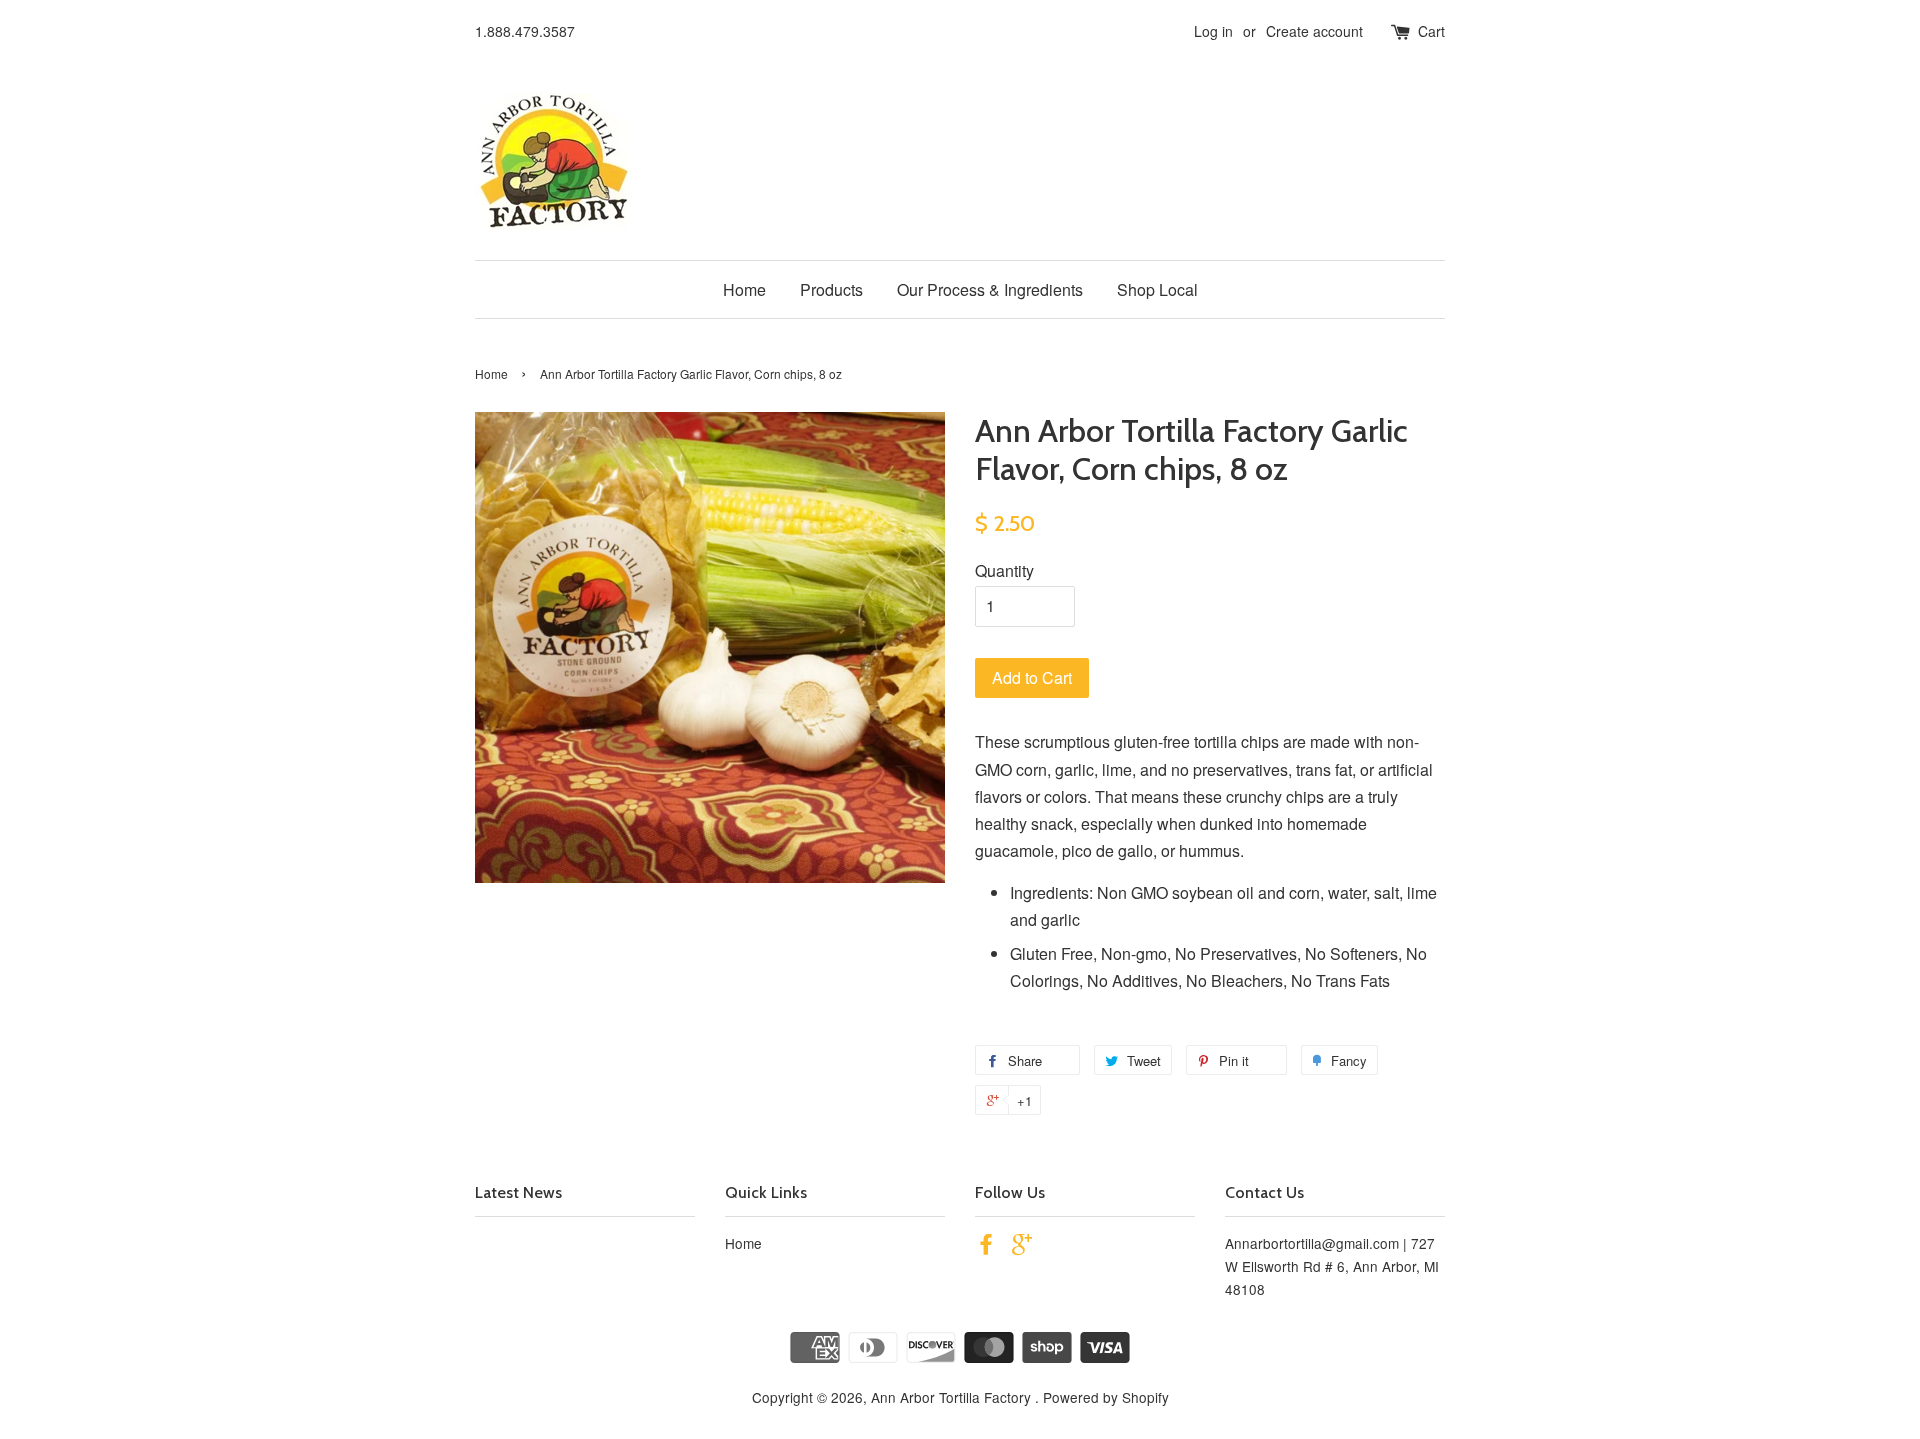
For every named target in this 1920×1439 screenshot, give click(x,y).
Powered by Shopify (1106, 1397)
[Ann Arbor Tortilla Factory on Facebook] (986, 1247)
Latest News (518, 1192)
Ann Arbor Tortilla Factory (953, 1397)
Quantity (1004, 570)
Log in (1213, 31)
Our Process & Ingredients (990, 289)
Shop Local (1157, 289)
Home (744, 289)
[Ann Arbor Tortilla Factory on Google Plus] (1022, 1247)
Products (831, 289)
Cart (1431, 31)
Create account (1314, 31)
